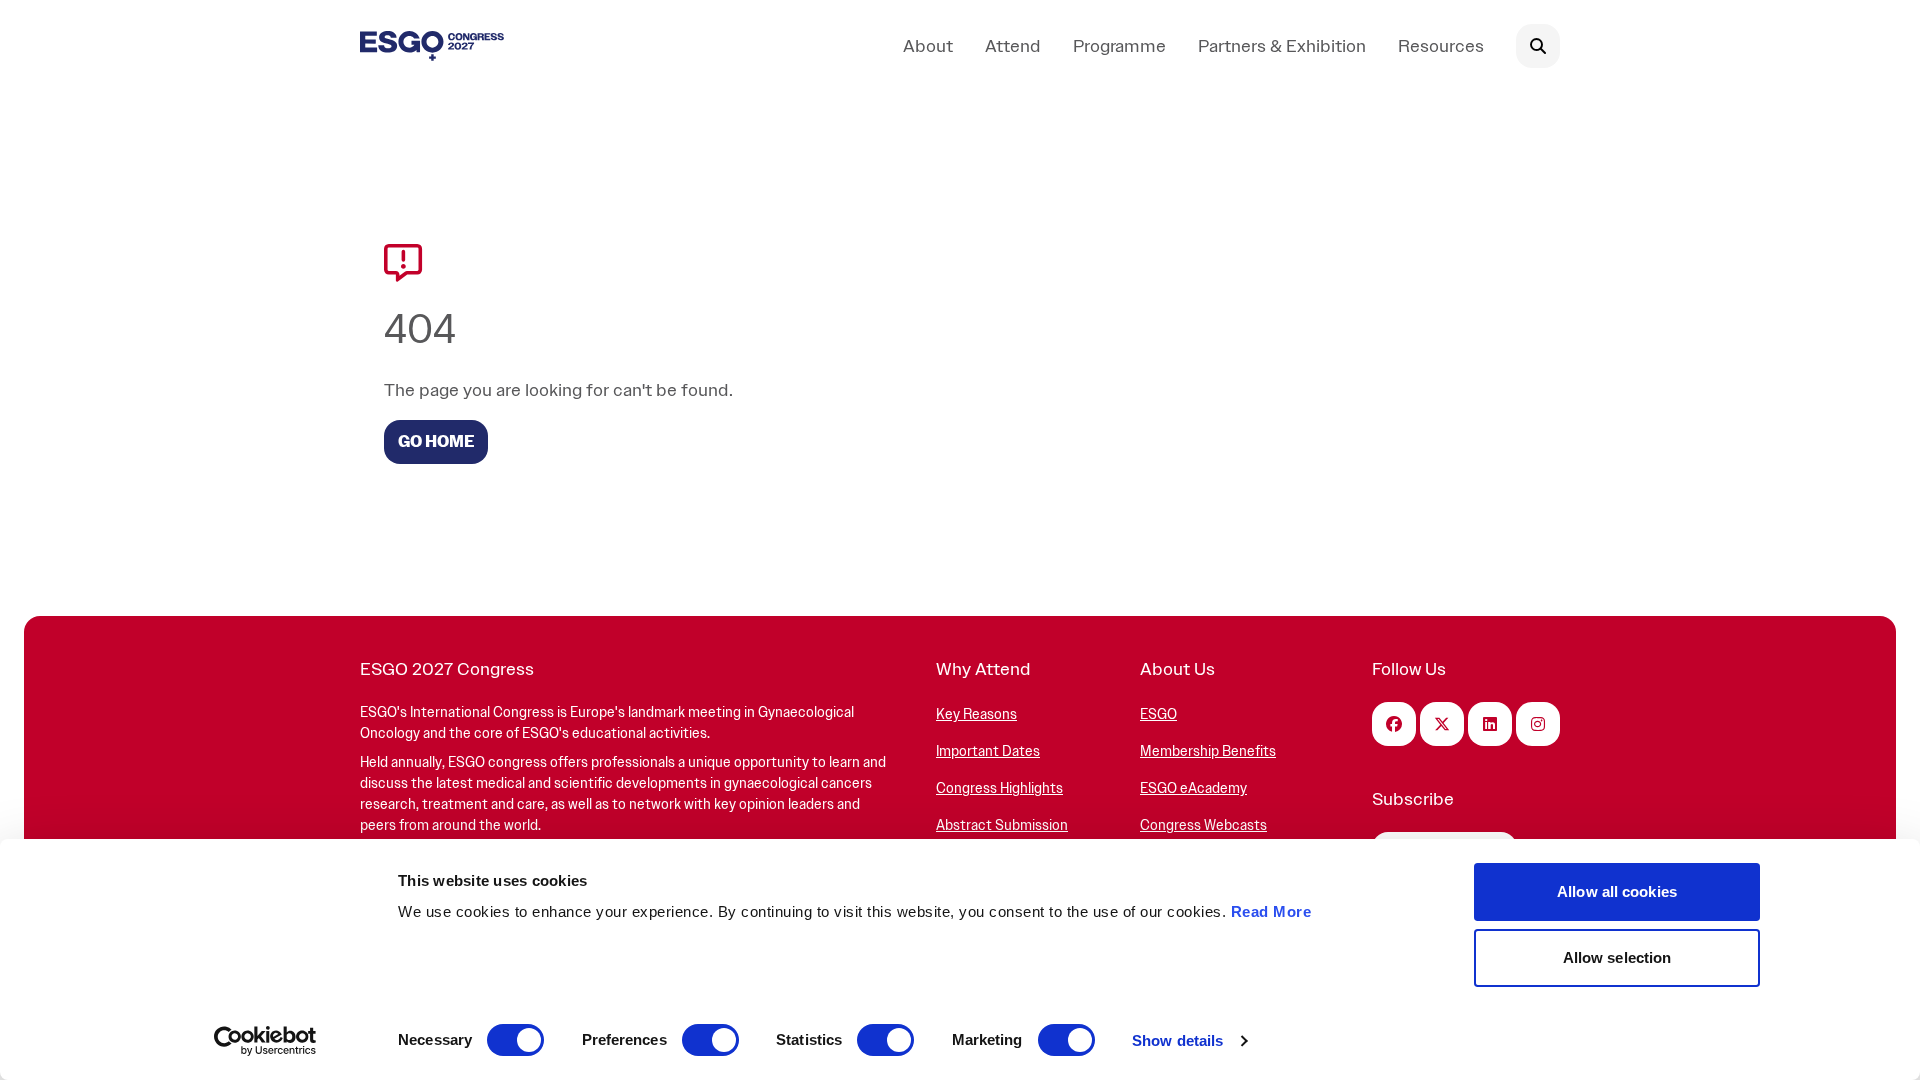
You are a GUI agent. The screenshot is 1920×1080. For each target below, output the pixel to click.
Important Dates (988, 751)
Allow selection (1617, 957)
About (928, 45)
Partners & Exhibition (1282, 45)
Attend (1013, 45)
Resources (1441, 45)
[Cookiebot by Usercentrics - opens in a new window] (265, 1041)
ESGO (1158, 714)
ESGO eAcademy (1193, 788)
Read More (1271, 911)
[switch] (710, 1040)
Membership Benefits (1208, 751)
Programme (1119, 45)
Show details (1177, 1040)
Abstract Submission (1002, 825)
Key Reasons (976, 714)
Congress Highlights (999, 788)
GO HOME (436, 442)
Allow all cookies (1617, 891)
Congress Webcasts (1203, 825)
